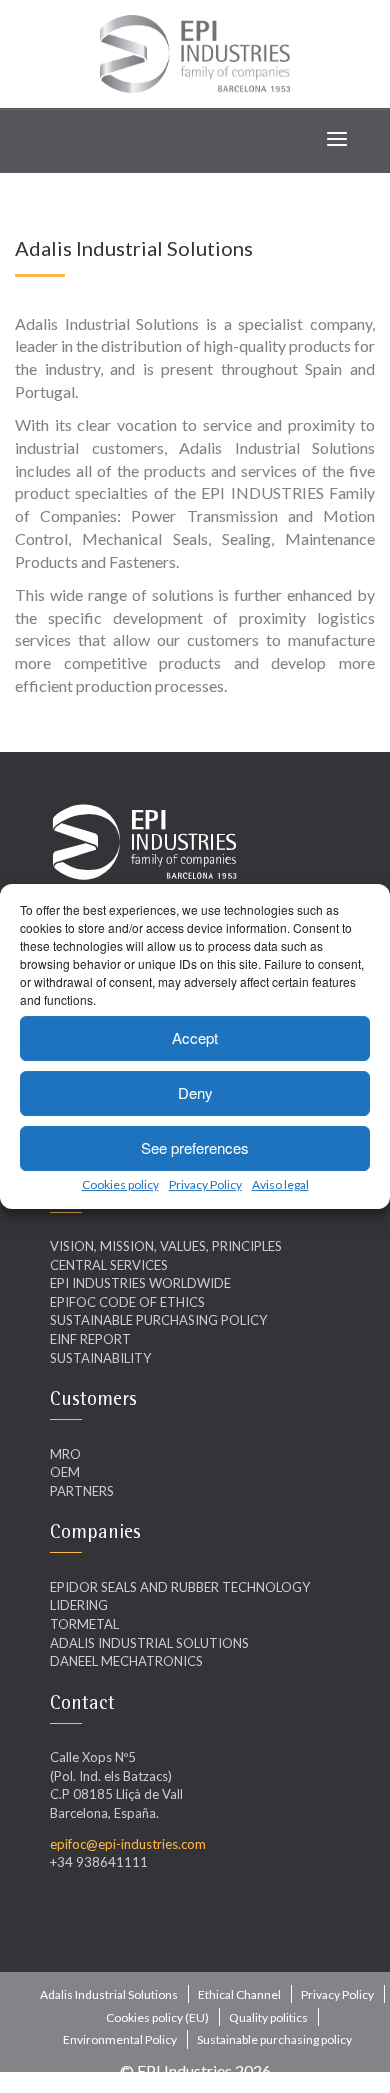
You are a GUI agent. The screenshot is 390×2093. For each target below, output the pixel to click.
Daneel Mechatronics (126, 1661)
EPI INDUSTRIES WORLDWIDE (140, 1283)
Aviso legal (280, 1184)
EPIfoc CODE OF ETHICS (127, 1302)
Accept (195, 1037)
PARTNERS (82, 1491)
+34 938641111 (99, 1862)
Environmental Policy (120, 2039)
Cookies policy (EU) (157, 2017)
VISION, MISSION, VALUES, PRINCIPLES (166, 1246)
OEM (65, 1472)
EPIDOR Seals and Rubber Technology (180, 1587)
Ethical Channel (239, 1994)
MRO (65, 1454)
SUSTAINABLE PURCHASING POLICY (158, 1320)
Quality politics (268, 2017)
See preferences (195, 1147)
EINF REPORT (90, 1339)
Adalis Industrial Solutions (149, 1643)
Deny (195, 1092)
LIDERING (79, 1605)
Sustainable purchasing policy (274, 2039)
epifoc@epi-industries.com (128, 1844)
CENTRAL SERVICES (109, 1265)
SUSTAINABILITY (100, 1358)
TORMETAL (84, 1624)
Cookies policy (120, 1184)
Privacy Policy (205, 1184)
